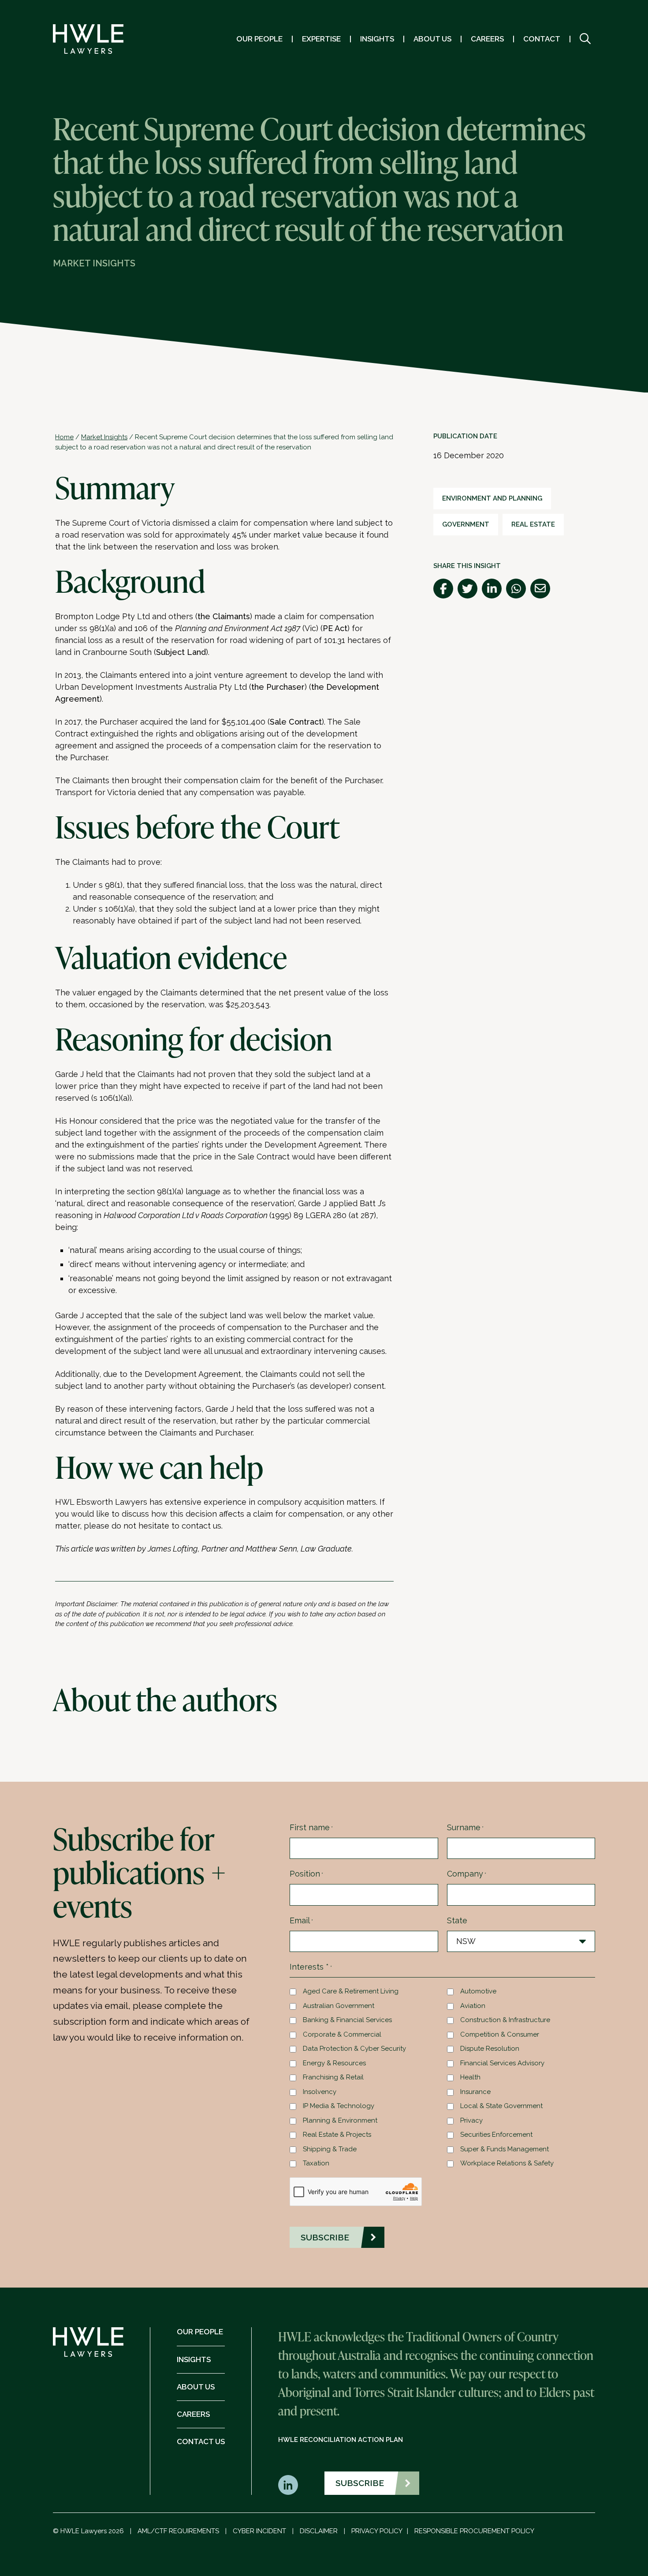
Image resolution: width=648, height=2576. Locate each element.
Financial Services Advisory (502, 2063)
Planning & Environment (340, 2120)
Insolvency (320, 2092)
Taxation (316, 2163)
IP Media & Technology (339, 2106)
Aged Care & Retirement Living (351, 1991)
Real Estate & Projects (337, 2135)
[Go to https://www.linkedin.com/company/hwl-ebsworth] (288, 2485)
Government (466, 524)
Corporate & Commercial (342, 2034)
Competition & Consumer (500, 2034)
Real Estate (533, 524)
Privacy (471, 2120)
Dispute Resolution (490, 2049)
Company (467, 1874)
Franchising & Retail (333, 2077)
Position (306, 1874)
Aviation (473, 2006)
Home (64, 437)
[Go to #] (585, 39)
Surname (465, 1827)
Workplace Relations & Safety (507, 2163)
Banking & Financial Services (347, 2020)
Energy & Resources (334, 2063)
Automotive (478, 1991)
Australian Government (339, 2006)
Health (470, 2077)
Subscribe (360, 2483)
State (457, 1920)
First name (311, 1827)
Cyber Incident (259, 2531)
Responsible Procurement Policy (474, 2531)
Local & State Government (501, 2106)
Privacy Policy (377, 2531)
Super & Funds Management (505, 2149)
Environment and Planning (492, 498)
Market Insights (104, 437)
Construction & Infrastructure (505, 2020)
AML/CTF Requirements (178, 2531)
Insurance (475, 2092)
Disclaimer (319, 2531)
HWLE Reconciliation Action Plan (341, 2440)
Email (301, 1920)
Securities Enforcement (496, 2135)
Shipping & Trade (330, 2149)
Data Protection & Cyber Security (354, 2049)
